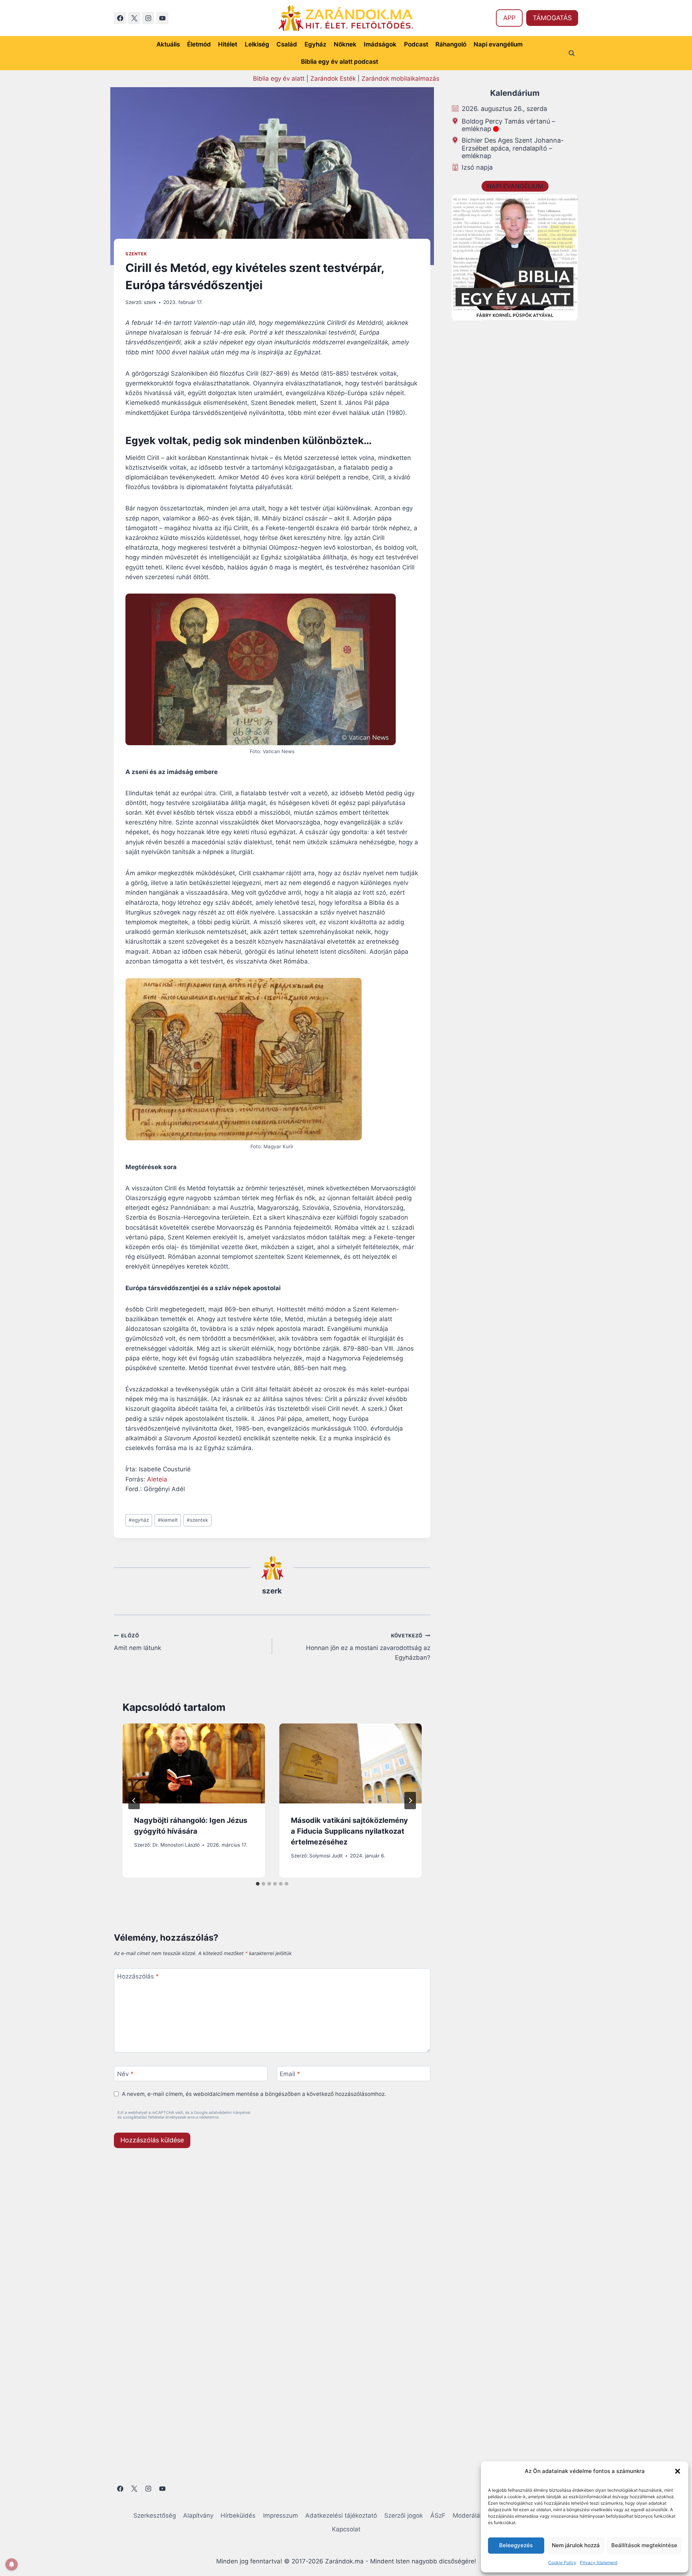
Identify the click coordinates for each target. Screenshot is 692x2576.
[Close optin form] (444, 1218)
